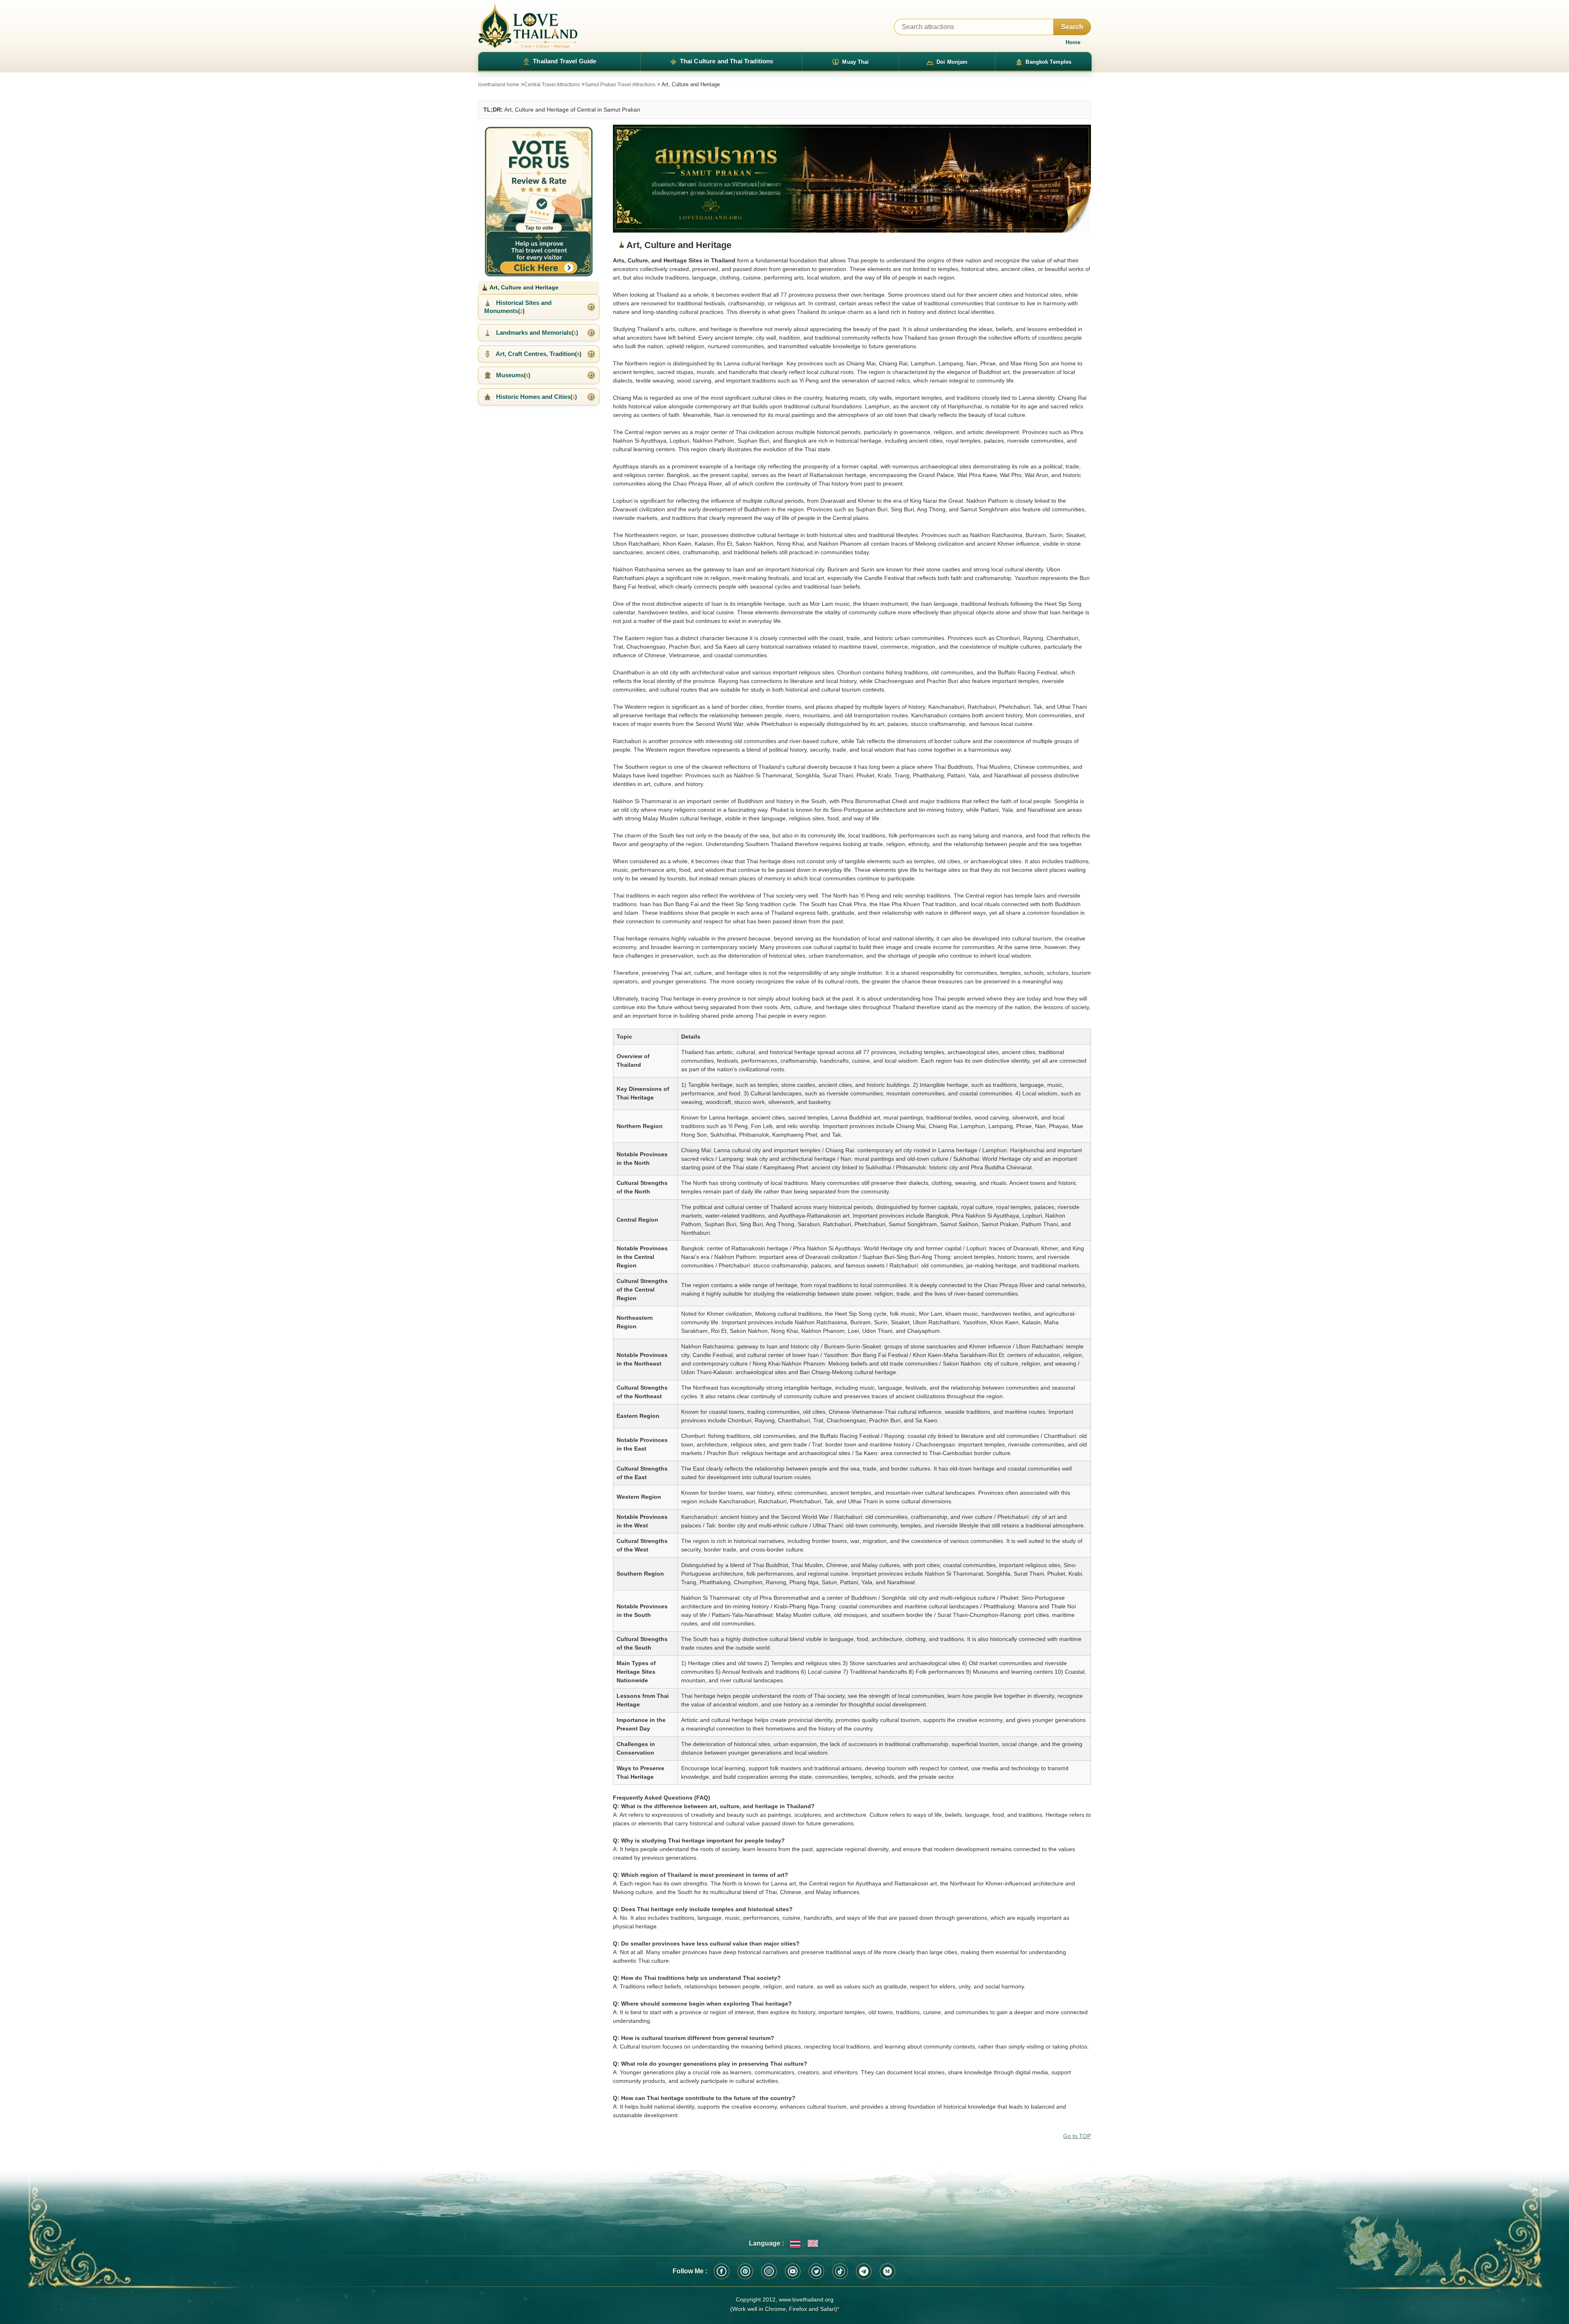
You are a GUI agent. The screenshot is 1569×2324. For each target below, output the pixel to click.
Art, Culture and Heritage (523, 287)
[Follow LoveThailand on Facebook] (722, 2271)
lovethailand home (499, 85)
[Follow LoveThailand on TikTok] (840, 2271)
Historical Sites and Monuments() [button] (518, 307)
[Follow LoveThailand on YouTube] (793, 2271)
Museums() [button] (512, 375)
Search (1072, 27)
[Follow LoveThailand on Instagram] (769, 2271)
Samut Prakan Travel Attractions (620, 85)
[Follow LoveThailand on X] (816, 2271)
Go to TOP (1077, 2136)
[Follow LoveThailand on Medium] (887, 2271)
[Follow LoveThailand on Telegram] (864, 2271)
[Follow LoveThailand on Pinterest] (745, 2271)
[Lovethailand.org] (528, 26)
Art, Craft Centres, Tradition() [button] (538, 354)
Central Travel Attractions (552, 85)
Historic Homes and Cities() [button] (536, 397)
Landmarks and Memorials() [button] (536, 332)
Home (1073, 42)
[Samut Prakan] (852, 179)
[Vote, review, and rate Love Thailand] (539, 200)
